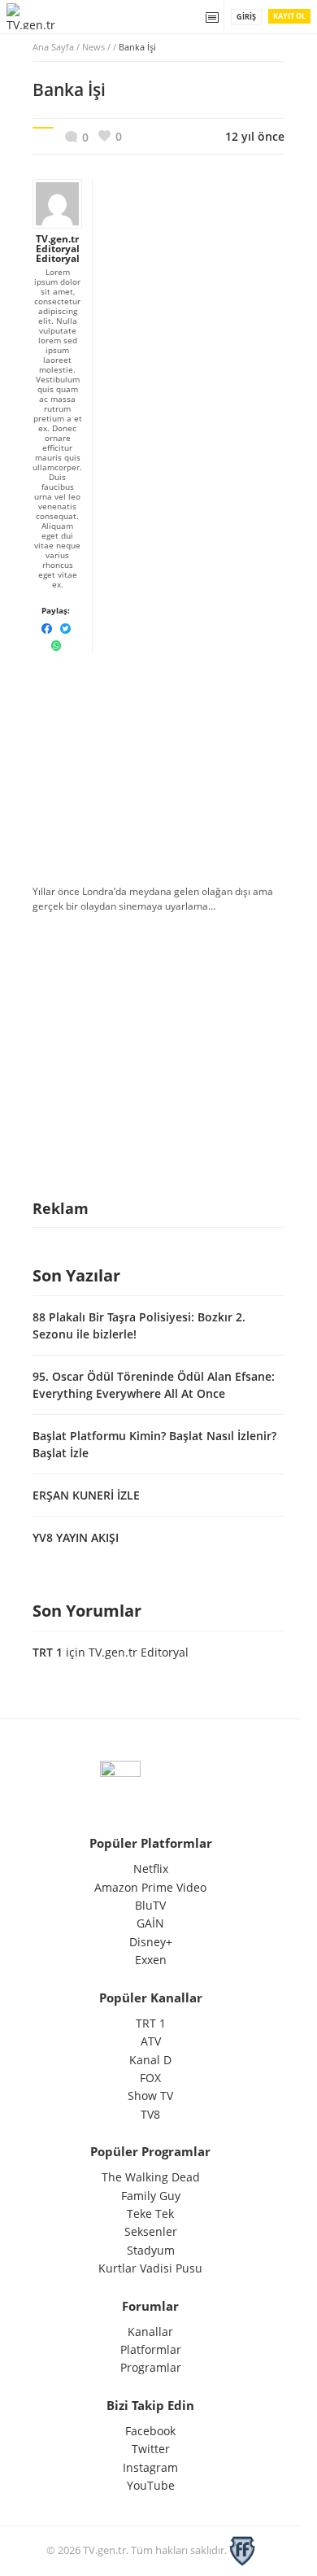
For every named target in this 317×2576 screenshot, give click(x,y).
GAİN (150, 1923)
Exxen (151, 1960)
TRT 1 (48, 1652)
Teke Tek (150, 2214)
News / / (119, 47)
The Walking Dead (151, 2177)
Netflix (151, 1869)
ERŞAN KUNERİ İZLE (86, 1495)
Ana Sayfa (53, 47)
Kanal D (150, 2060)
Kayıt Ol (289, 16)
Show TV (150, 2096)
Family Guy (151, 2196)
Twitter (151, 2449)
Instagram (150, 2467)
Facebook (150, 2431)
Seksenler (151, 2231)
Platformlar (151, 2349)
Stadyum (151, 2250)
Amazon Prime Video (150, 1887)
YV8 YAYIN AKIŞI (76, 1537)
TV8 (150, 2114)
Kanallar (150, 2331)
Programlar (151, 2367)
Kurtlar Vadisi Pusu (150, 2268)
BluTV (150, 1905)
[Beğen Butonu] (110, 136)
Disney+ (151, 1942)
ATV (151, 2041)
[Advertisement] (158, 764)
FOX (150, 2078)
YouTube (151, 2485)
